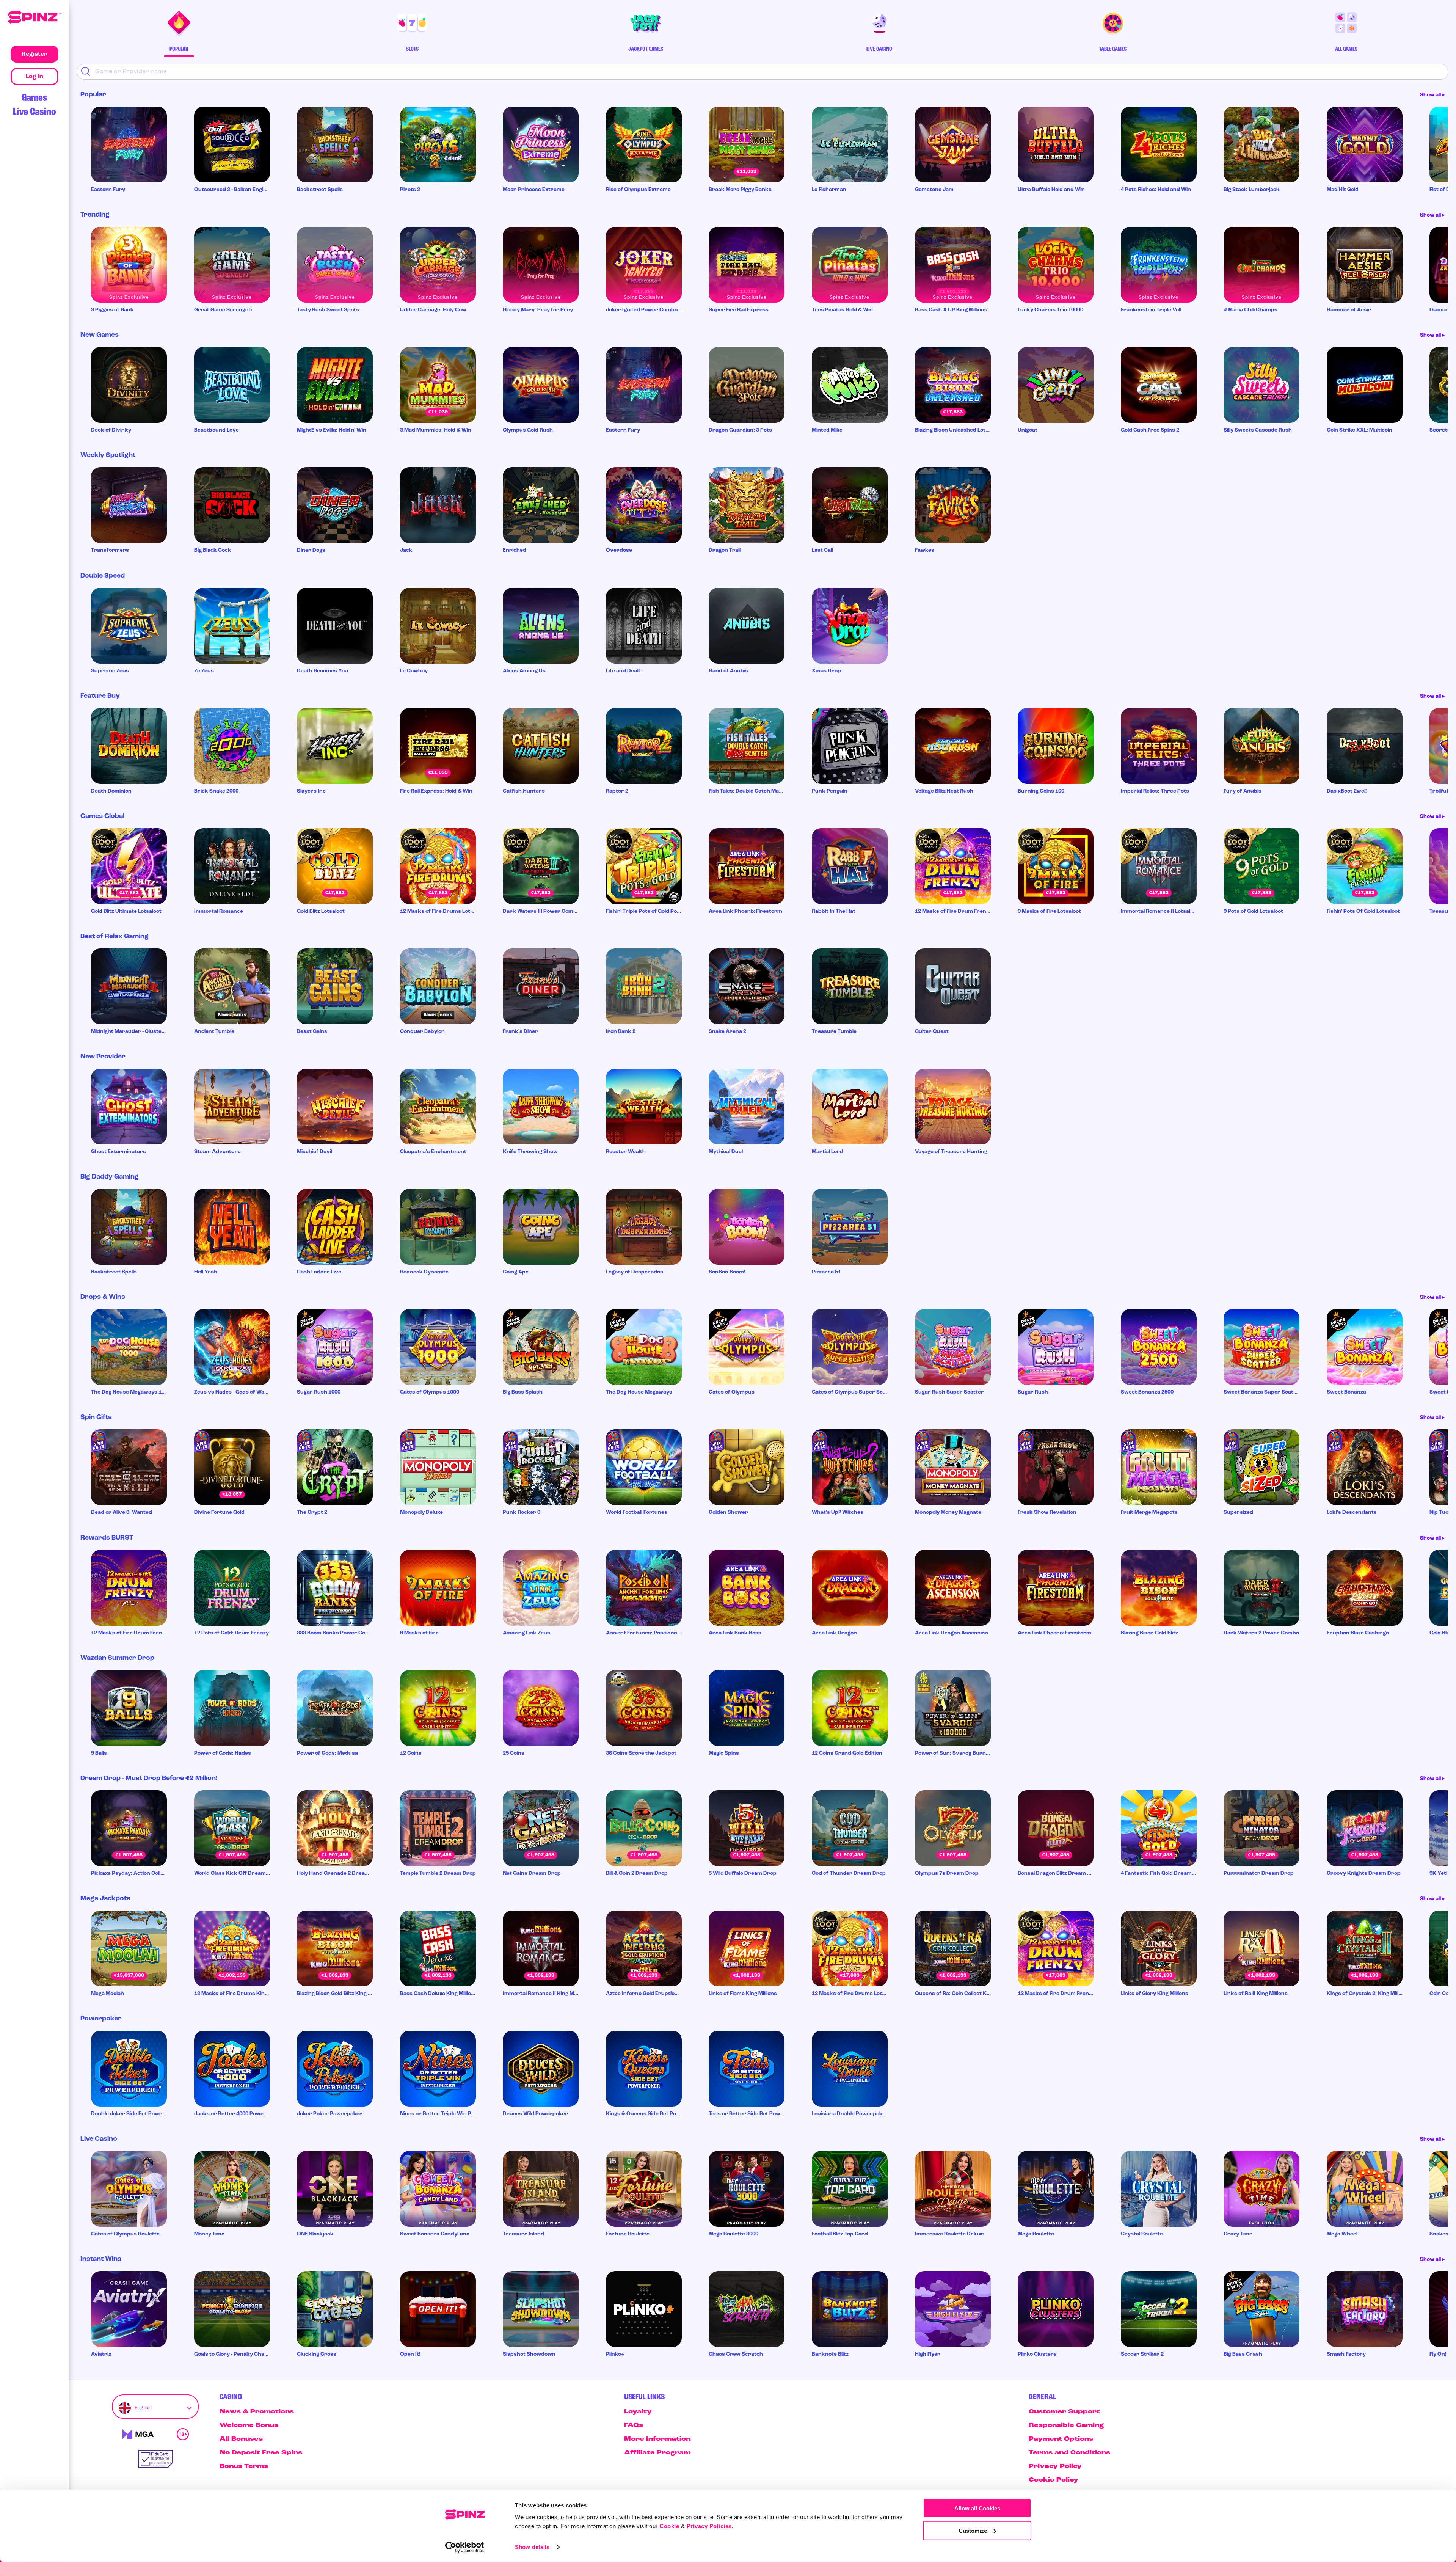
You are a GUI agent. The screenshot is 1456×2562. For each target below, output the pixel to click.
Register (35, 54)
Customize (973, 2530)
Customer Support (1064, 2412)
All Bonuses (241, 2439)
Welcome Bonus (249, 2425)
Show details (532, 2547)
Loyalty (638, 2412)
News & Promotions (257, 2412)
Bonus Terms (244, 2466)
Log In (35, 77)
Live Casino (35, 112)
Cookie (669, 2526)
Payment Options (1061, 2439)
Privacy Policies (709, 2526)
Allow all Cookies (977, 2508)
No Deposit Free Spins (261, 2453)
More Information (657, 2439)
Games (35, 98)
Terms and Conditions (1069, 2453)
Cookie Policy (1054, 2480)
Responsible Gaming (1066, 2425)
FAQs (634, 2425)
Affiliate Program (657, 2453)
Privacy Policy (1055, 2466)
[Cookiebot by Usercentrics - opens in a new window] (465, 2547)
